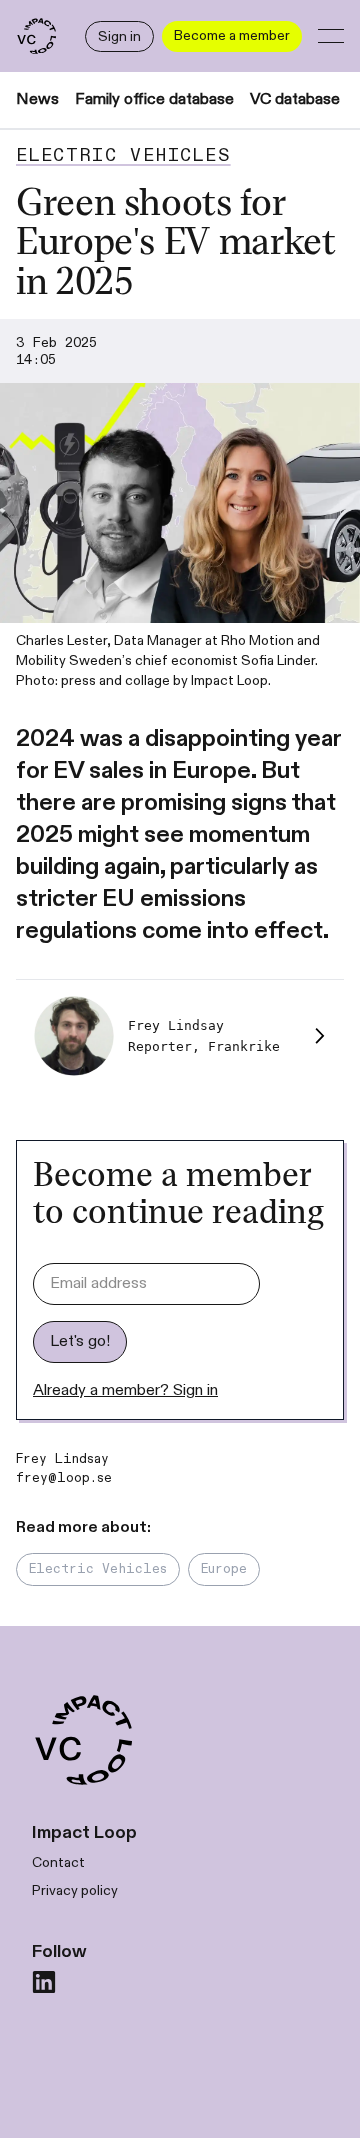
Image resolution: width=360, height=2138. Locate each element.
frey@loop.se (64, 1478)
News (37, 99)
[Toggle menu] (331, 36)
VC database (295, 99)
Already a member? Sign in (125, 1390)
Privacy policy (75, 1890)
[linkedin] (44, 1982)
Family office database (154, 99)
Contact (58, 1862)
